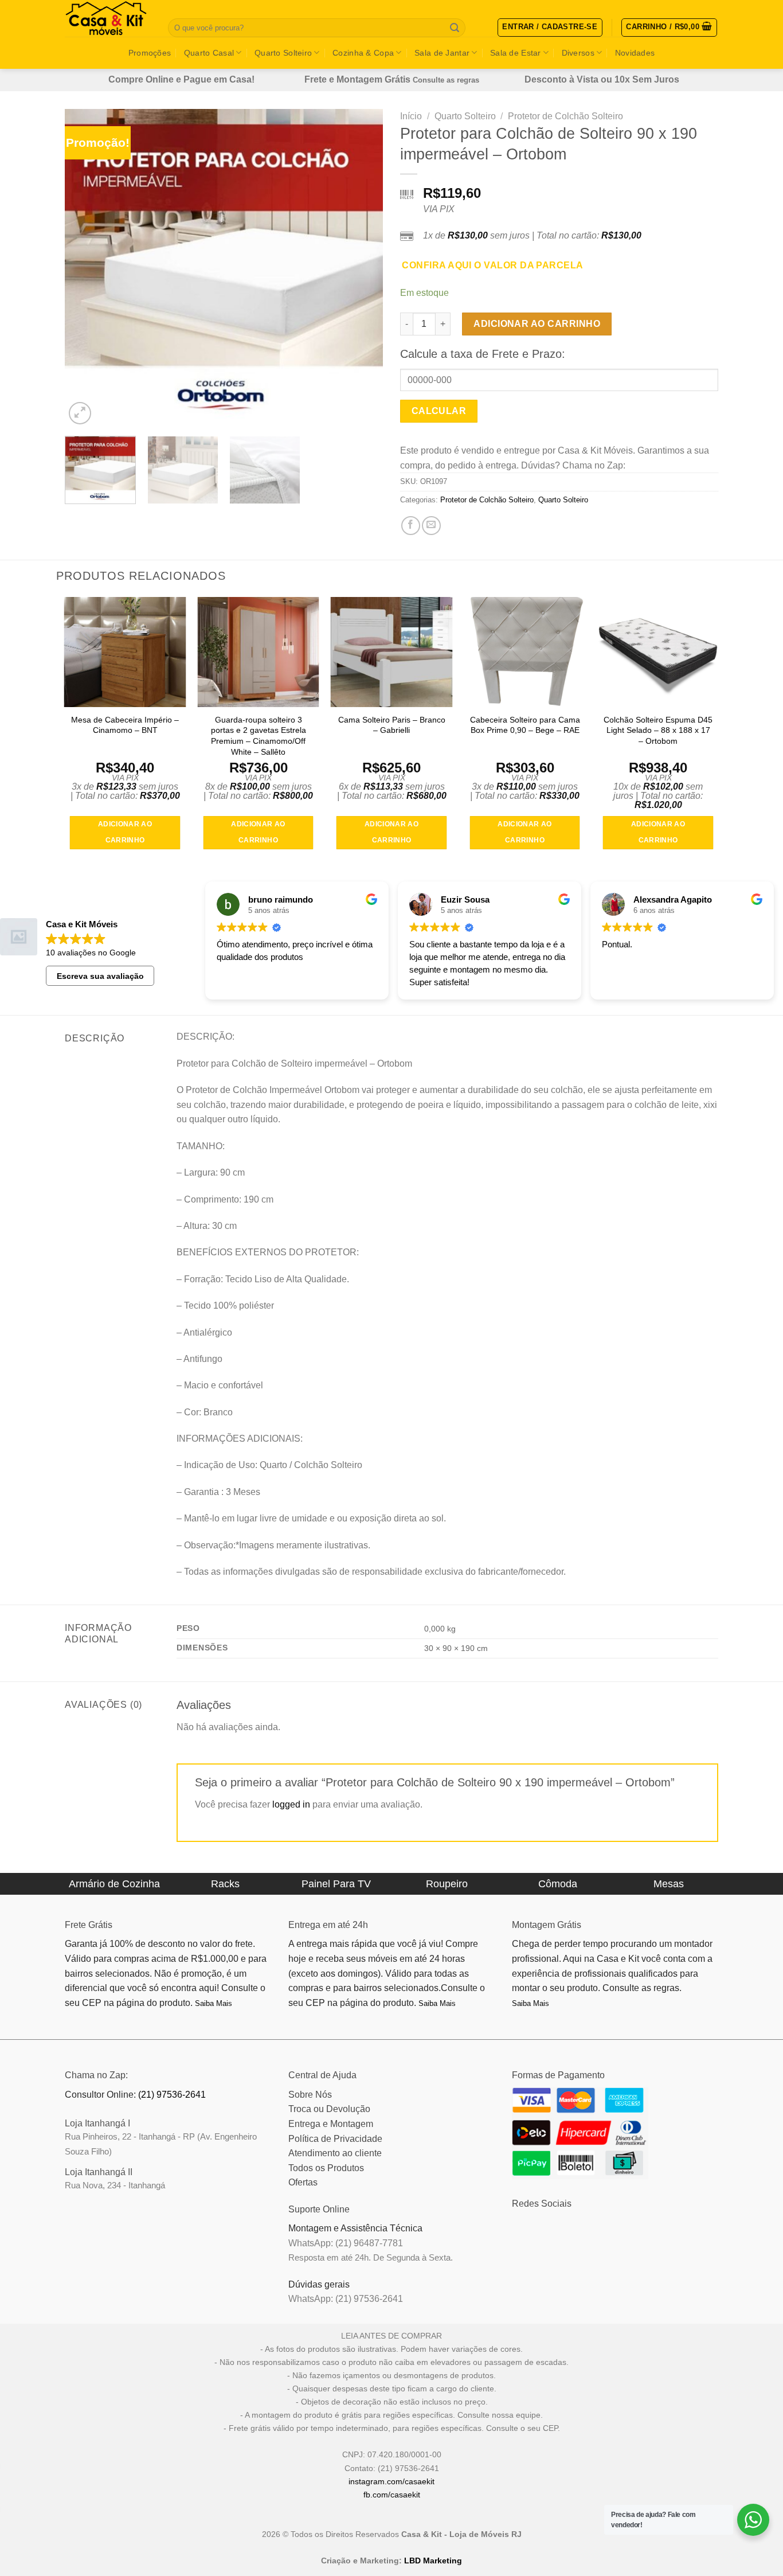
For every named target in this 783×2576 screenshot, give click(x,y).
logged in (291, 1804)
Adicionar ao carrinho (537, 324)
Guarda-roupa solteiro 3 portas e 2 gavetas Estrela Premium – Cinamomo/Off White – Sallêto (259, 736)
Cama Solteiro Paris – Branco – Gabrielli (392, 725)
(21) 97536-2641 (172, 2095)
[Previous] (85, 268)
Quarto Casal (209, 53)
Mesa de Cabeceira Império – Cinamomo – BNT (125, 725)
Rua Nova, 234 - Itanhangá (115, 2185)
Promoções (150, 53)
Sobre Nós (310, 2095)
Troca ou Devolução (329, 2109)
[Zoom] (80, 413)
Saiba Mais (214, 2003)
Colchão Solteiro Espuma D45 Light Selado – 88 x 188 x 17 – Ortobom (658, 730)
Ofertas (303, 2182)
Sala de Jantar (442, 53)
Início (411, 116)
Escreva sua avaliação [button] (100, 976)
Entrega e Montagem (331, 2124)
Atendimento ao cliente (335, 2153)
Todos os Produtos (326, 2168)
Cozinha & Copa (363, 53)
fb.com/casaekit (392, 2495)
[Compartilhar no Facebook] (411, 526)
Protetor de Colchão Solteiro (565, 116)
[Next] (362, 268)
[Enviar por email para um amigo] (431, 526)
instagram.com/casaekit (391, 2481)
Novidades (635, 53)
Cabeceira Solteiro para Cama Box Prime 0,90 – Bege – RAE (525, 725)
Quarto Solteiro (283, 53)
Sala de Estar (516, 53)
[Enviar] (455, 28)
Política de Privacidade (335, 2139)
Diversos (578, 53)
